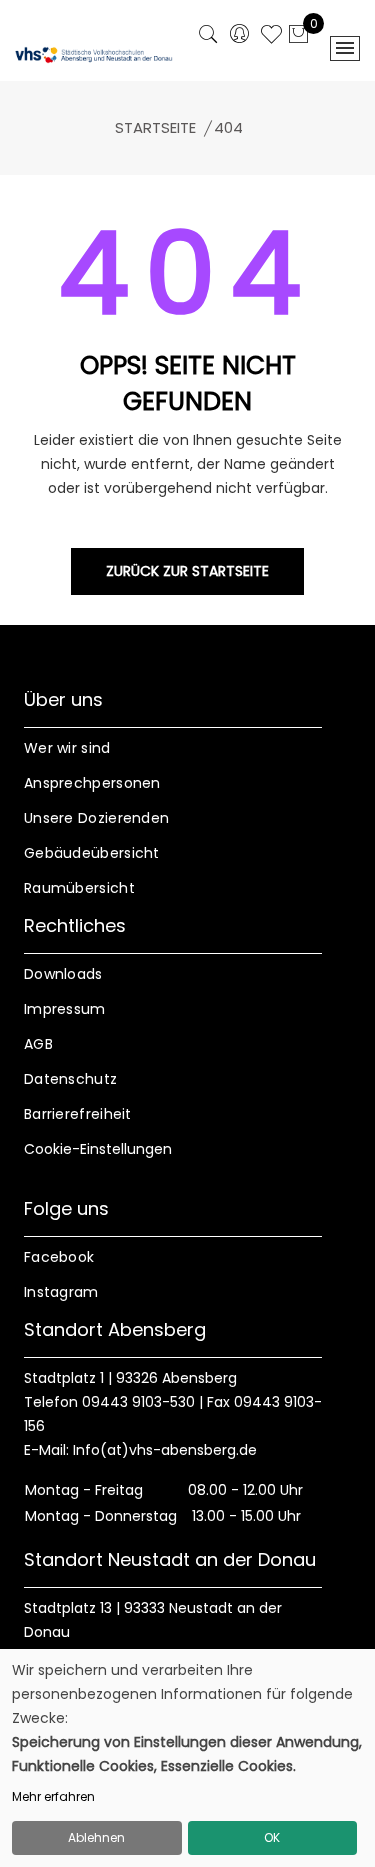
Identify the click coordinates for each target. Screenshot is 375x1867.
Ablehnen (96, 1837)
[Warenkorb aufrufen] (298, 36)
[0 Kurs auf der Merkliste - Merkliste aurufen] (271, 37)
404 (228, 127)
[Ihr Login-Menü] (239, 35)
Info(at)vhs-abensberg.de (165, 1450)
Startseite (155, 127)
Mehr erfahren (53, 1796)
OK (272, 1837)
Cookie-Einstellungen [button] (98, 1149)
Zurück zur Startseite (187, 571)
